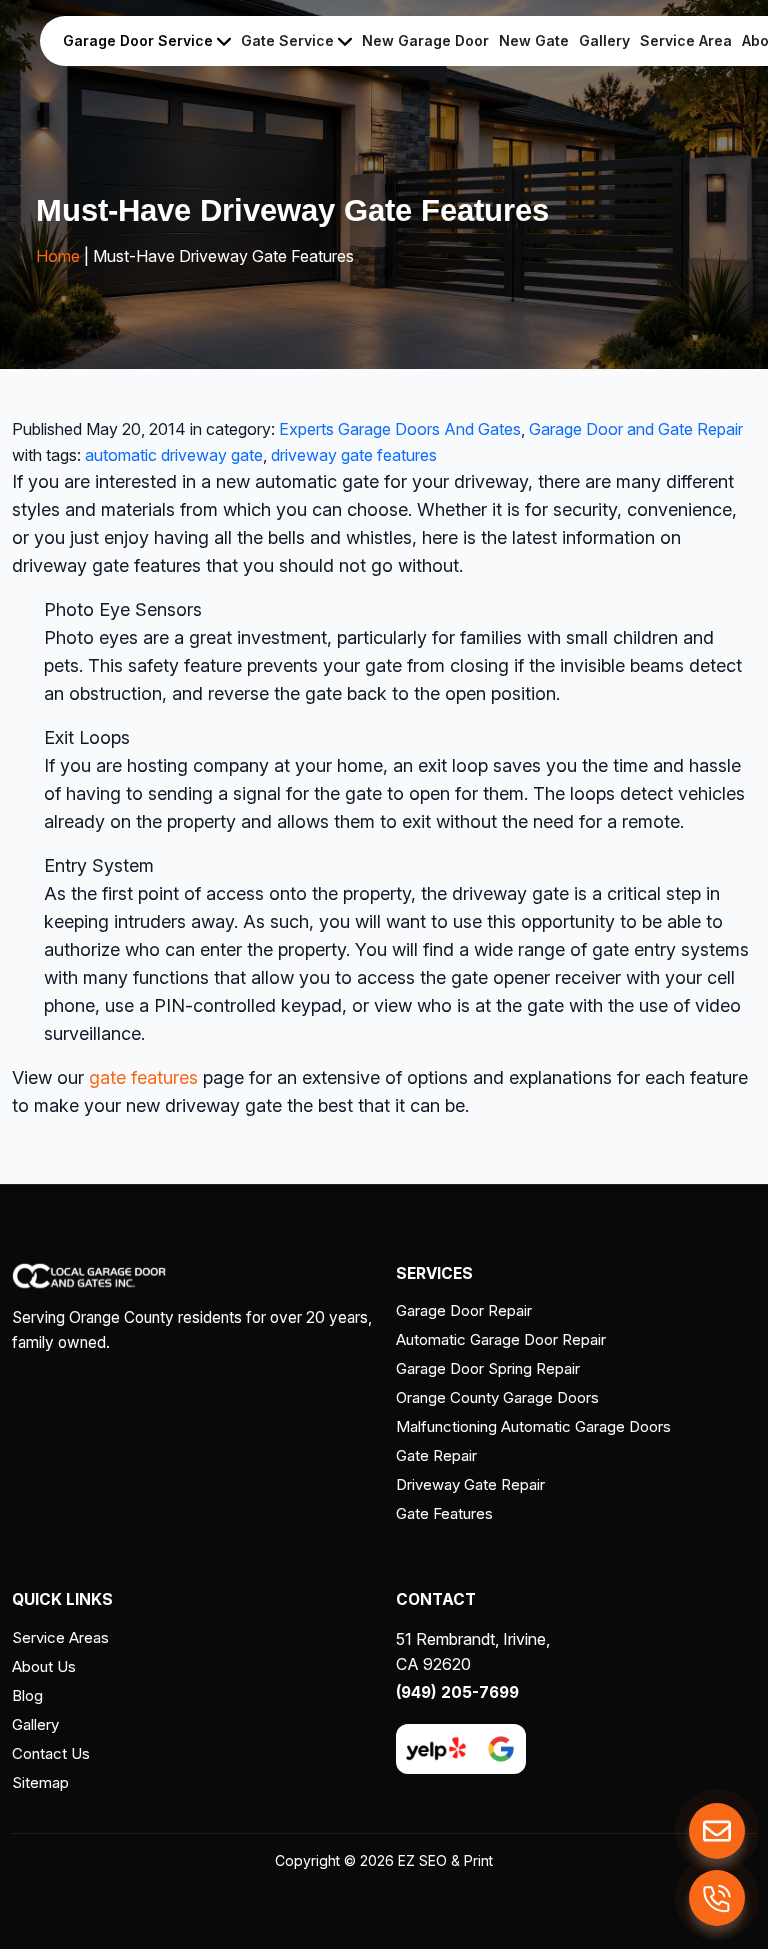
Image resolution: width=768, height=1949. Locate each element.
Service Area (686, 40)
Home (58, 256)
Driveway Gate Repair (470, 1484)
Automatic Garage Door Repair (501, 1339)
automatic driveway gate (174, 455)
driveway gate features (354, 455)
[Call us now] (717, 1898)
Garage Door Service (140, 40)
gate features (143, 1077)
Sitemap (40, 1782)
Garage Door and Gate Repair (636, 429)
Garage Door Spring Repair (488, 1368)
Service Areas (60, 1637)
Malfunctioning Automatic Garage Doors (533, 1426)
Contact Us (51, 1753)
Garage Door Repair (464, 1310)
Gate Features (444, 1513)
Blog (27, 1695)
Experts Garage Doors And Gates (400, 429)
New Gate (534, 40)
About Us (44, 1666)
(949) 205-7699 (457, 1692)
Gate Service (289, 40)
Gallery (604, 40)
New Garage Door (425, 40)
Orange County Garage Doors (497, 1397)
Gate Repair (436, 1455)
